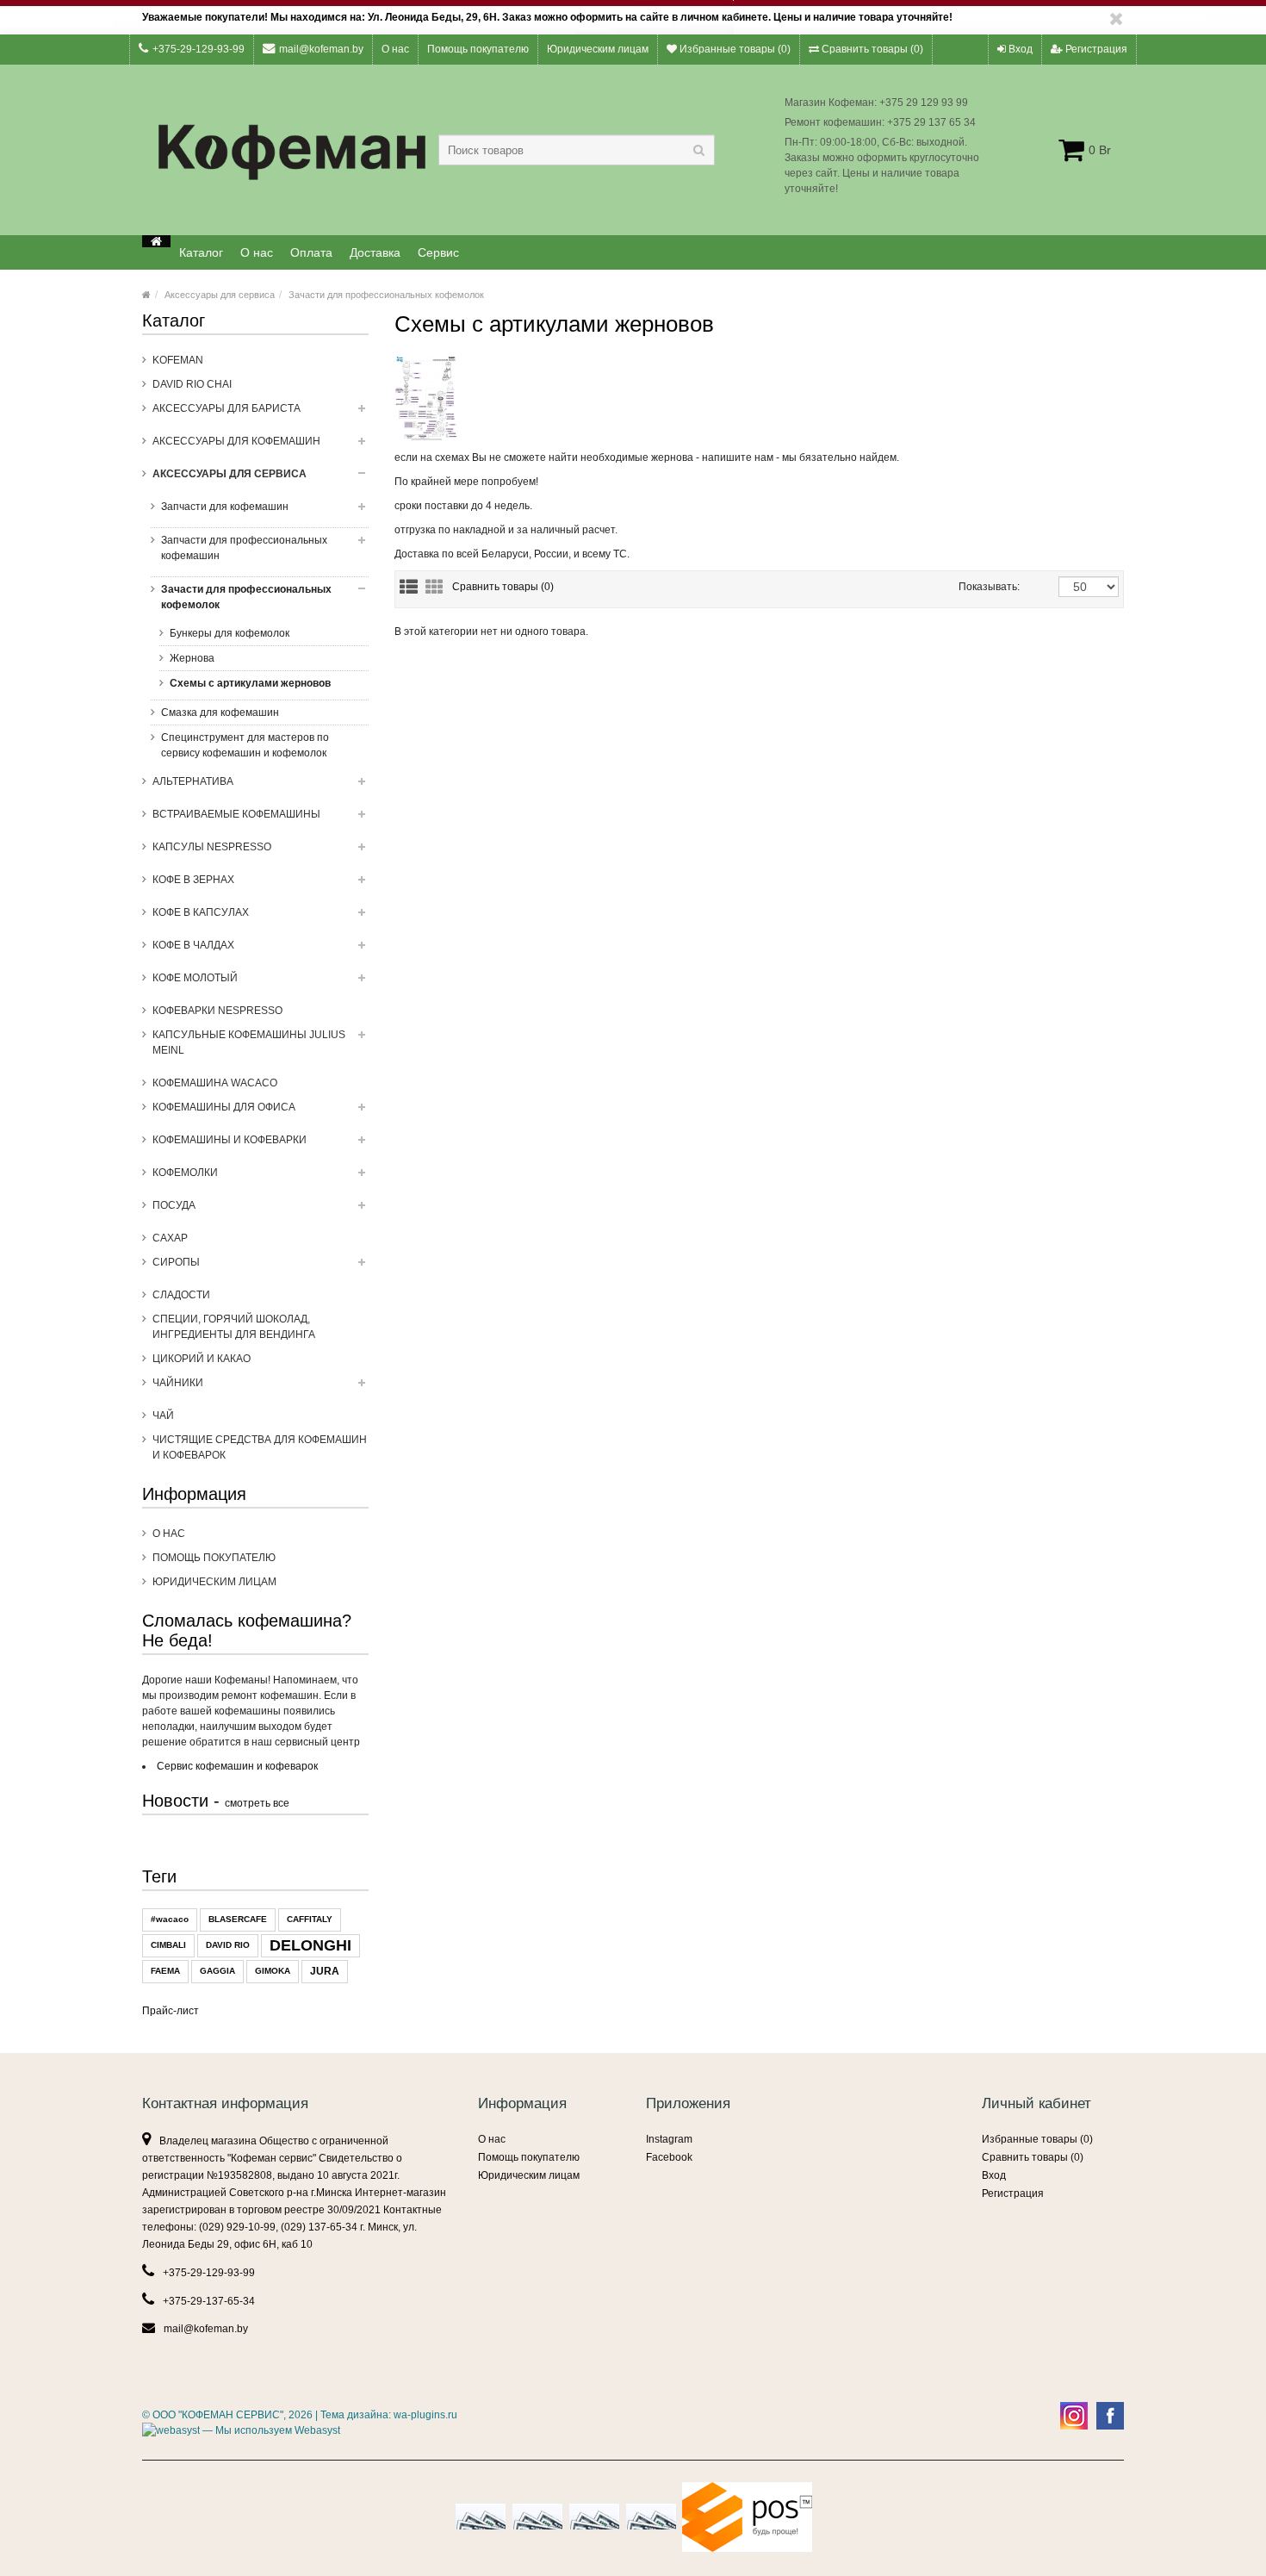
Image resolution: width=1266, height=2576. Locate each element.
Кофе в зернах (193, 880)
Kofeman (178, 360)
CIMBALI (168, 1945)
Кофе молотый (195, 978)
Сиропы (176, 1262)
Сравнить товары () (871, 49)
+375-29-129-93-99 (199, 49)
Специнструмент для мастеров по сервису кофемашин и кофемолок (245, 745)
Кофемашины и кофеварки (230, 1140)
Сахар (170, 1238)
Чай (163, 1416)
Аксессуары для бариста (227, 408)
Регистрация (1095, 49)
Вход (1019, 49)
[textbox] (577, 150)
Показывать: (977, 587)
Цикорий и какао (202, 1359)
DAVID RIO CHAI (192, 384)
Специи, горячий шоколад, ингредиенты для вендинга (234, 1327)
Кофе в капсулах (201, 912)
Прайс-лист (171, 2011)
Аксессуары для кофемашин (236, 441)
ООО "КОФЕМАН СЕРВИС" (218, 2415)
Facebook (669, 2157)
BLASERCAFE (238, 1919)
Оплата (311, 252)
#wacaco (170, 1919)
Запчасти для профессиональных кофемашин (244, 548)
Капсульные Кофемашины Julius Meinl (249, 1042)
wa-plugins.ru (425, 2415)
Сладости (181, 1295)
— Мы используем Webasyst (270, 2430)
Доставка (375, 252)
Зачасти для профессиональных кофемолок (386, 295)
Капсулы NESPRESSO (212, 847)
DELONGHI (310, 1945)
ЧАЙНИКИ (178, 1383)
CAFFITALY (310, 1919)
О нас (395, 49)
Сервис (438, 252)
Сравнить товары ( (503, 587)
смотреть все (257, 1803)
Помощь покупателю (478, 49)
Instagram (669, 2139)
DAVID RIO (228, 1945)
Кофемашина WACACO (215, 1083)
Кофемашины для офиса (224, 1107)
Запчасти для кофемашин (225, 507)
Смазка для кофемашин (220, 712)
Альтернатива (193, 781)
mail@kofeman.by (321, 49)
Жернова (192, 658)
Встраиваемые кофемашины (236, 814)
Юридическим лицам (598, 49)
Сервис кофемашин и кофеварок (237, 1766)
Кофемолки (185, 1173)
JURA (325, 1971)
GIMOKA (273, 1971)
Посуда (174, 1205)
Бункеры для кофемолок (230, 633)
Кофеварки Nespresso (217, 1011)
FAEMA (165, 1971)
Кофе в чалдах (193, 945)
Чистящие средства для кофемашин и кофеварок (260, 1447)
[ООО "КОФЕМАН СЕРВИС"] (156, 241)
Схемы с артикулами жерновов (250, 683)
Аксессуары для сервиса (220, 295)
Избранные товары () (734, 49)
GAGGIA (217, 1971)
